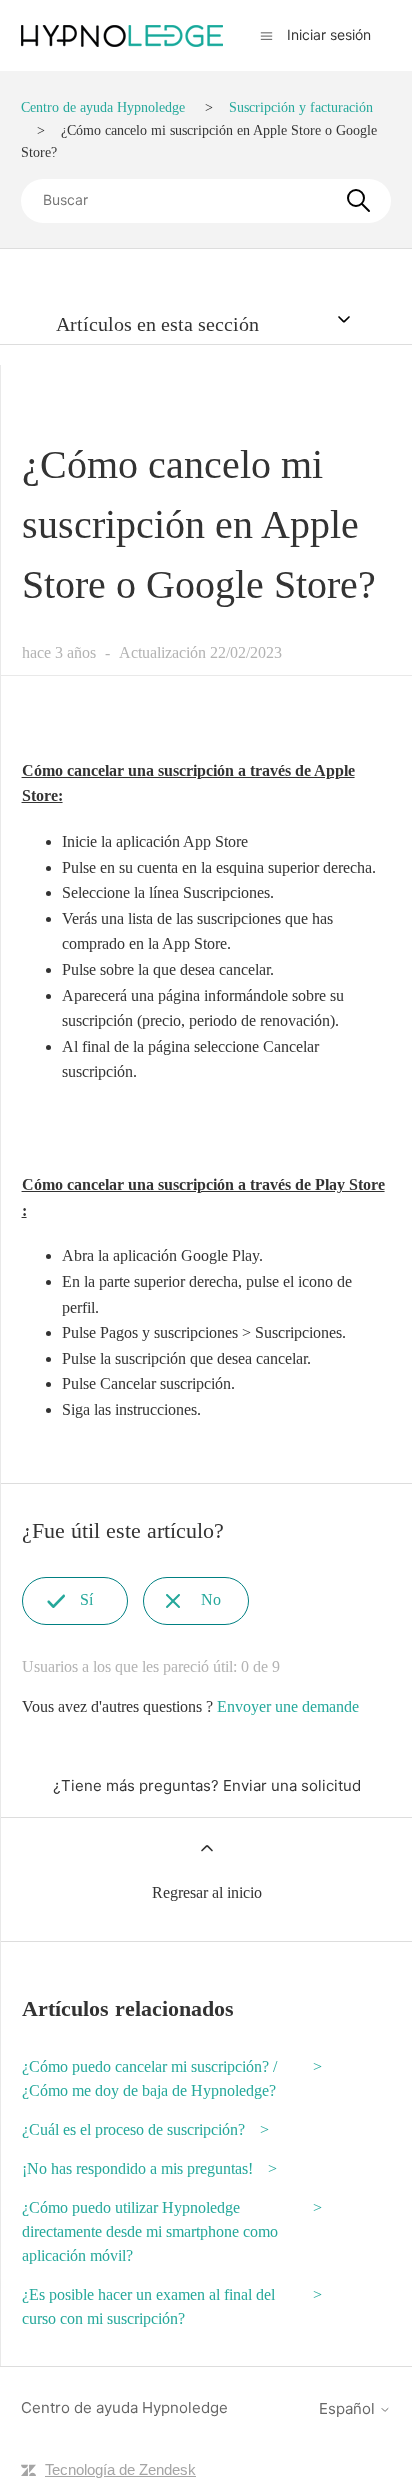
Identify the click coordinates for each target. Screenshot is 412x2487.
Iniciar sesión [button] (329, 34)
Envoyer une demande (288, 1706)
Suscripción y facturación (301, 107)
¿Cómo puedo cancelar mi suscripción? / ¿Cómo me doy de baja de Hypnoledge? (149, 2078)
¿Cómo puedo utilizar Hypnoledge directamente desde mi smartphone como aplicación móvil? (150, 2231)
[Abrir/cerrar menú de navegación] (266, 34)
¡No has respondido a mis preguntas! (137, 2168)
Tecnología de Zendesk (120, 2469)
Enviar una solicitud (292, 1785)
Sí (86, 1599)
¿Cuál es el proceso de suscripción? (133, 2129)
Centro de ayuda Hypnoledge (103, 107)
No (211, 1599)
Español (349, 2408)
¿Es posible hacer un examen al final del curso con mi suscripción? (148, 2306)
